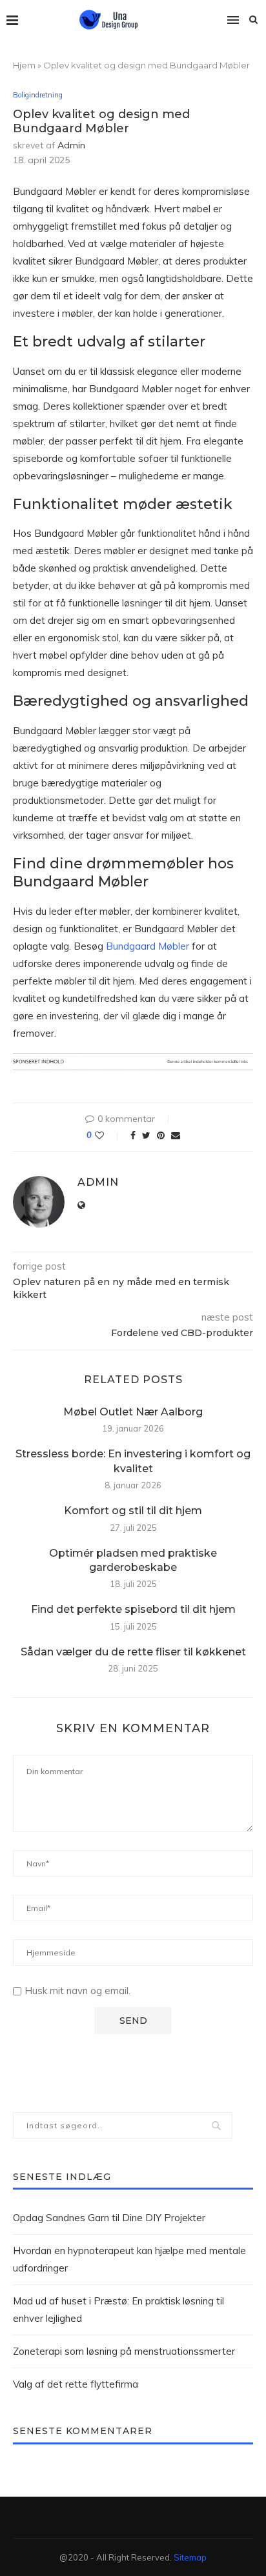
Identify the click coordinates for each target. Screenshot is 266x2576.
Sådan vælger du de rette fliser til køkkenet (133, 1652)
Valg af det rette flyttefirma (76, 2384)
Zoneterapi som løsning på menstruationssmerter (124, 2351)
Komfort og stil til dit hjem (133, 1511)
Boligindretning (38, 95)
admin (71, 145)
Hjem (24, 65)
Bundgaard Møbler (148, 946)
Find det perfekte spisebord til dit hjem (133, 1609)
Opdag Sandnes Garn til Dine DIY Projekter (109, 2218)
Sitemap (190, 2557)
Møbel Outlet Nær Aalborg (133, 1412)
